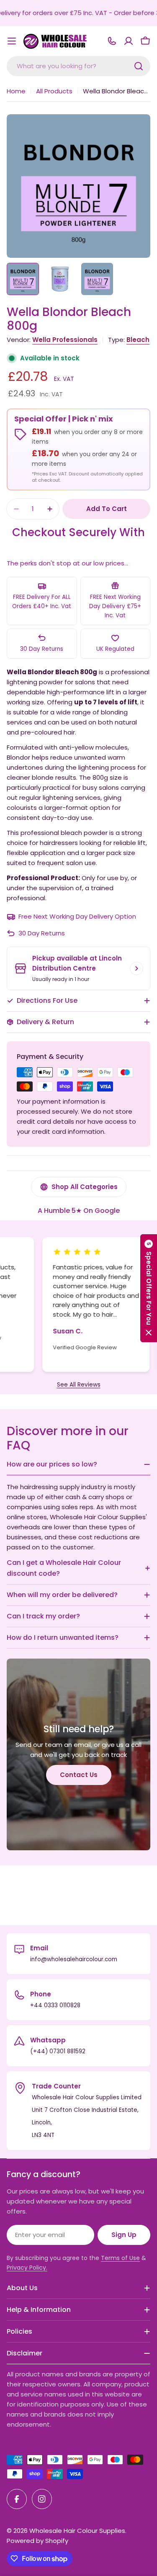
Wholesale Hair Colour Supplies (77, 2531)
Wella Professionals (65, 340)
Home (16, 91)
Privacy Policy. (27, 2268)
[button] (149, 1288)
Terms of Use (120, 2258)
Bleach (138, 340)
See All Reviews (79, 1385)
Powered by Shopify (37, 2541)
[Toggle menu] (12, 41)
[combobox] (78, 66)
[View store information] (136, 968)
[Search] (139, 66)
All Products (54, 91)
